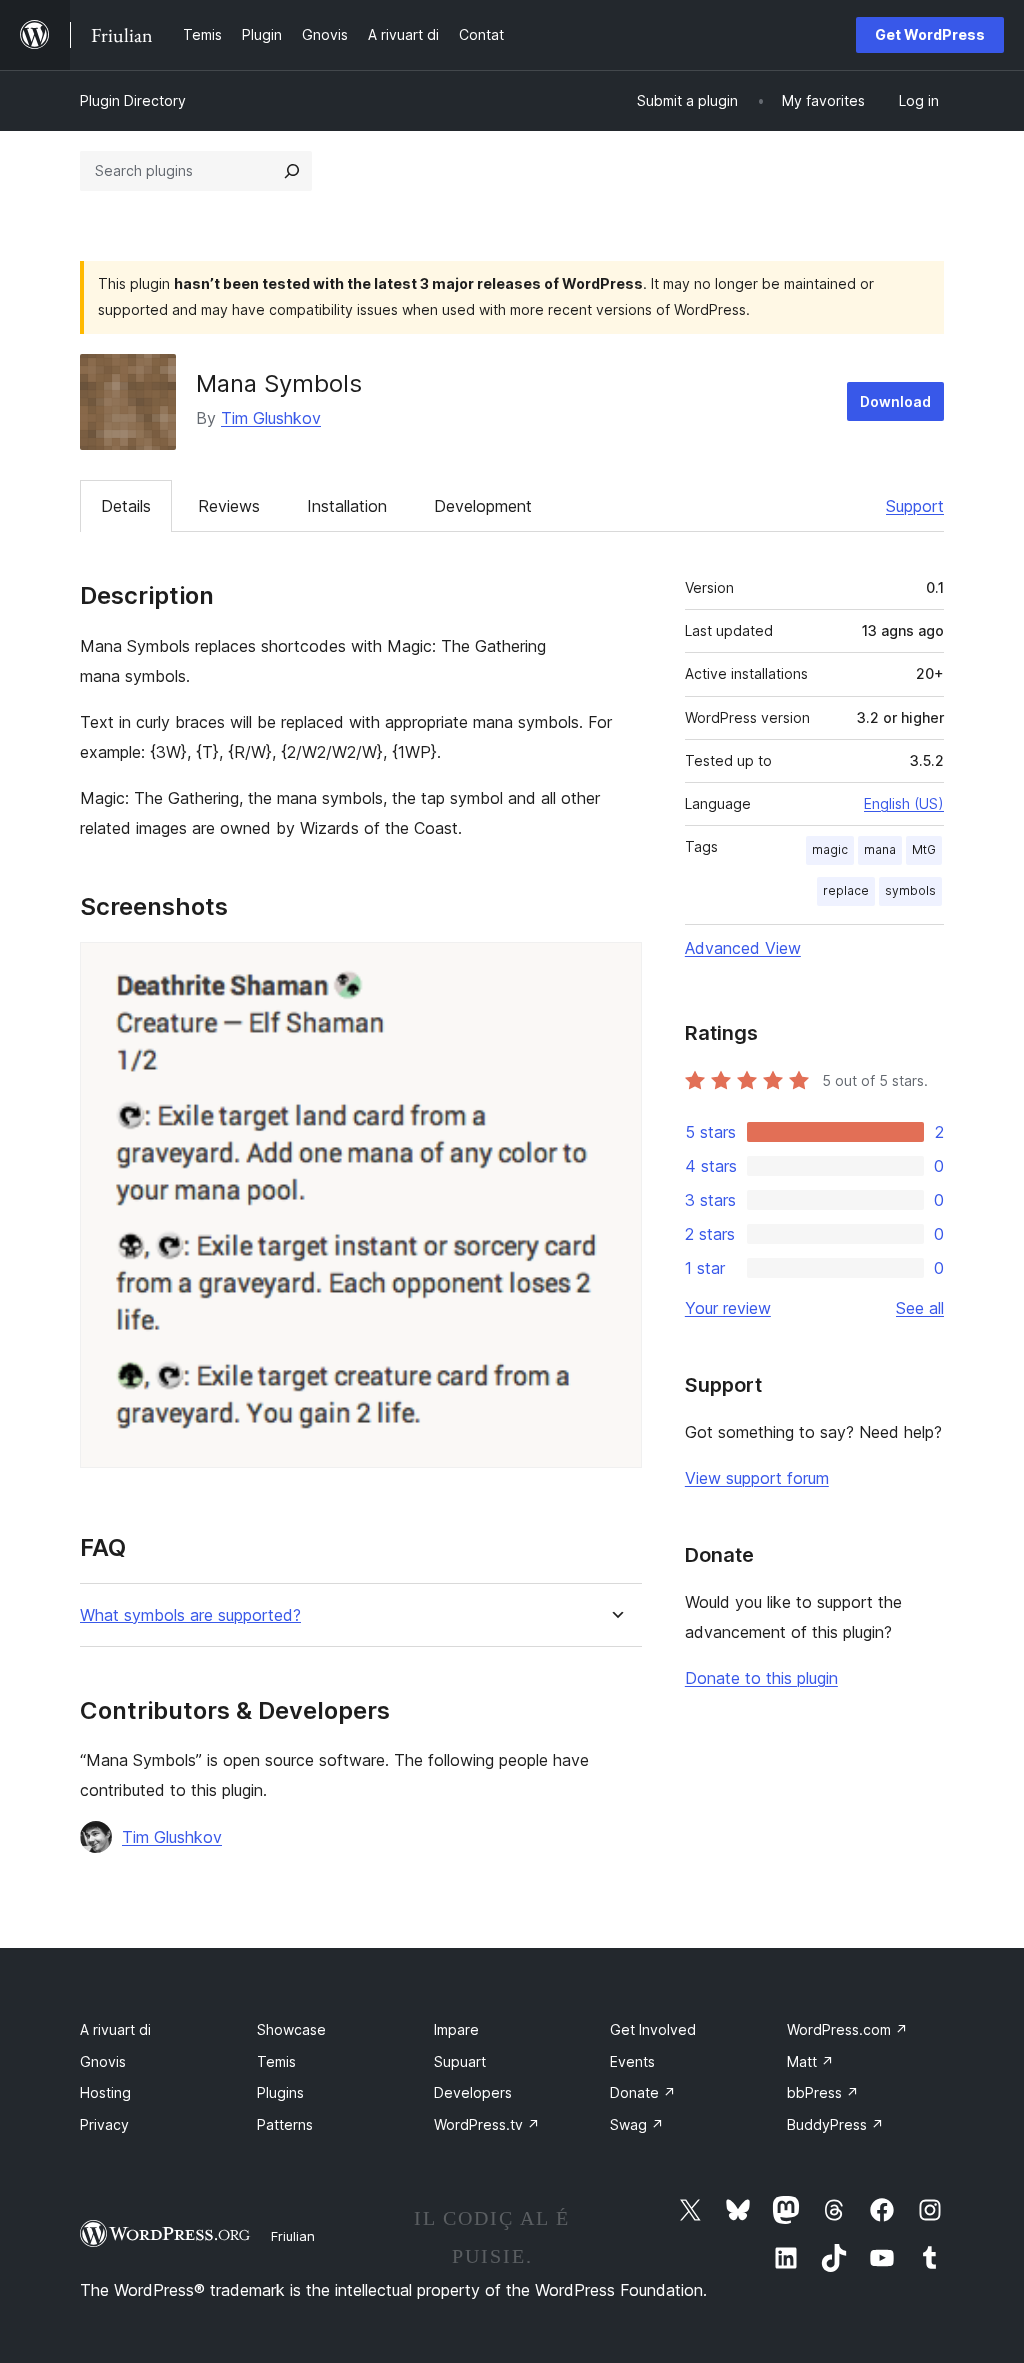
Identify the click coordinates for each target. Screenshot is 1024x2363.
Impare (456, 2029)
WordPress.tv (487, 2124)
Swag (637, 2124)
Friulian (293, 2236)
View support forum (757, 1478)
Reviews (229, 506)
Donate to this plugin (761, 1678)
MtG (924, 849)
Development (483, 506)
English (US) (904, 803)
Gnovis (103, 2061)
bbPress (823, 2092)
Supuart (460, 2061)
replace (846, 890)
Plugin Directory (133, 100)
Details (126, 506)
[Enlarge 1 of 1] (615, 969)
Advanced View (743, 948)
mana (880, 849)
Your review (728, 1308)
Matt (810, 2061)
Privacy (104, 2124)
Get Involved (653, 2029)
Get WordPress (930, 34)
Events (632, 2061)
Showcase (291, 2029)
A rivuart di (115, 2029)
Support (915, 506)
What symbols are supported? (190, 1615)
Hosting (105, 2092)
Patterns (285, 2124)
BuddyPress (835, 2124)
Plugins (280, 2092)
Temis (276, 2061)
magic (830, 849)
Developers (473, 2092)
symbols (910, 890)
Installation (347, 506)
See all (920, 1308)
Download (895, 401)
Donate (643, 2092)
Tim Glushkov (271, 418)
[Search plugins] (292, 171)
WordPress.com (847, 2029)
